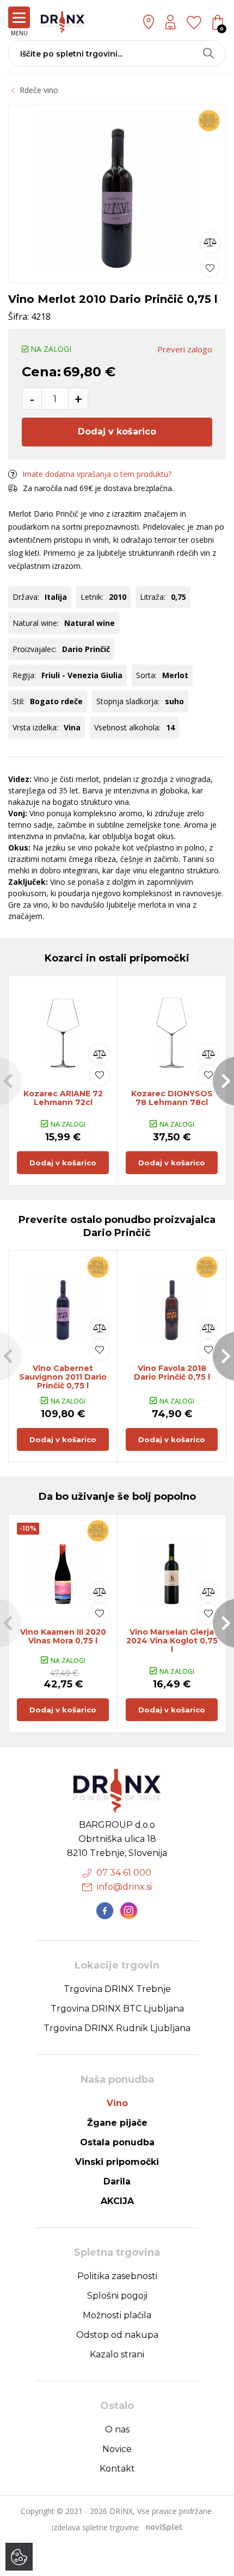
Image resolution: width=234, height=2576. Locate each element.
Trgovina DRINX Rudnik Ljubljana (117, 2028)
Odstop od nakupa (117, 2335)
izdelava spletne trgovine (95, 2527)
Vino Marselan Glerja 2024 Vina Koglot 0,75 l (172, 1641)
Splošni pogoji (117, 2296)
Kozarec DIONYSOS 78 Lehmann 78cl (172, 1098)
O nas (117, 2429)
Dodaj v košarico (117, 432)
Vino (117, 2103)
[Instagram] (129, 1911)
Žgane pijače (117, 2123)
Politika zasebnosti (117, 2276)
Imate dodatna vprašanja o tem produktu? (97, 474)
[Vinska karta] (194, 22)
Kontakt (117, 2469)
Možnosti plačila (117, 2315)
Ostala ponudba (117, 2142)
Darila (117, 2181)
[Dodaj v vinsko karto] (210, 267)
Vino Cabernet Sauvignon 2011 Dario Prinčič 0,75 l (63, 1377)
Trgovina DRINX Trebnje (117, 1989)
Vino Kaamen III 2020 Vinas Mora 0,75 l (63, 1636)
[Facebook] (105, 1911)
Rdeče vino (39, 90)
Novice (117, 2449)
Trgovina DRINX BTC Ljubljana (117, 2009)
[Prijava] (170, 22)
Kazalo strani (117, 2354)
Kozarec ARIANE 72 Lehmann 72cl (63, 1098)
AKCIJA (117, 2201)
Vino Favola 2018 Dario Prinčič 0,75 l (172, 1373)
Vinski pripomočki (117, 2162)
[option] (117, 191)
